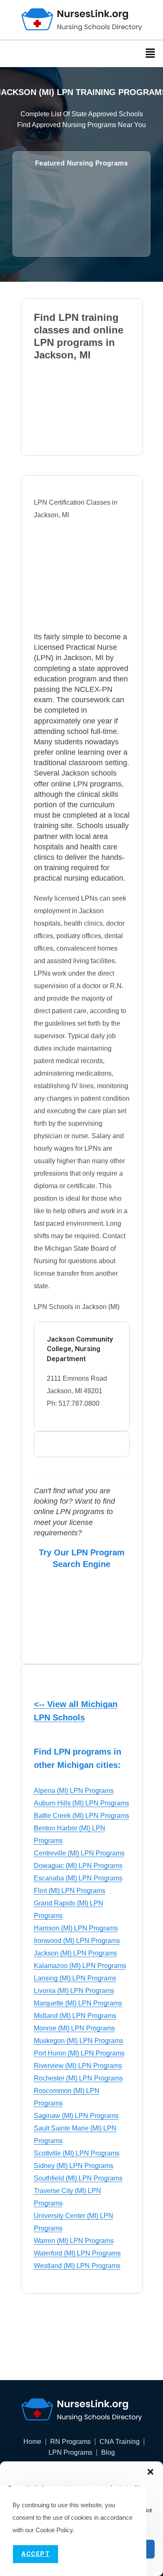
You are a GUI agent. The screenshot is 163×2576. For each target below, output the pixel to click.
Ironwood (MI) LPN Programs (77, 1941)
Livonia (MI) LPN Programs (74, 1991)
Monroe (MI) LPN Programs (74, 2028)
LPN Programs (70, 2453)
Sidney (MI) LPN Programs (74, 2166)
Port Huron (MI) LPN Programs (79, 2053)
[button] (150, 2472)
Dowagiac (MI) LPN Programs (78, 1866)
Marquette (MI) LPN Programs (78, 2003)
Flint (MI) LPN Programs (70, 1891)
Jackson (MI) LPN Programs (75, 1953)
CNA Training (120, 2442)
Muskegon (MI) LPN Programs (79, 2041)
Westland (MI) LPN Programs (77, 2266)
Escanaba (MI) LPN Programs (78, 1878)
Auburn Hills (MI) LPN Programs (81, 1803)
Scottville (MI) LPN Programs (77, 2153)
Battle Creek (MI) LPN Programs (81, 1816)
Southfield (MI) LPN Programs (78, 2178)
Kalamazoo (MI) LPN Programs (80, 1966)
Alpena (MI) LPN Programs (74, 1791)
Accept (36, 2554)
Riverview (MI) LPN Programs (78, 2066)
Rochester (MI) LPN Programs (78, 2078)
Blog (108, 2453)
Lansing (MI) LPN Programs (75, 1978)
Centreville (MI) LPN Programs (79, 1853)
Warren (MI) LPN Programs (74, 2241)
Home (32, 2442)
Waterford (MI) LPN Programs (77, 2253)
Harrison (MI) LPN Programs (76, 1928)
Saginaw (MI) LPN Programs (76, 2116)
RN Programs (70, 2442)
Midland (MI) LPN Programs (75, 2016)
